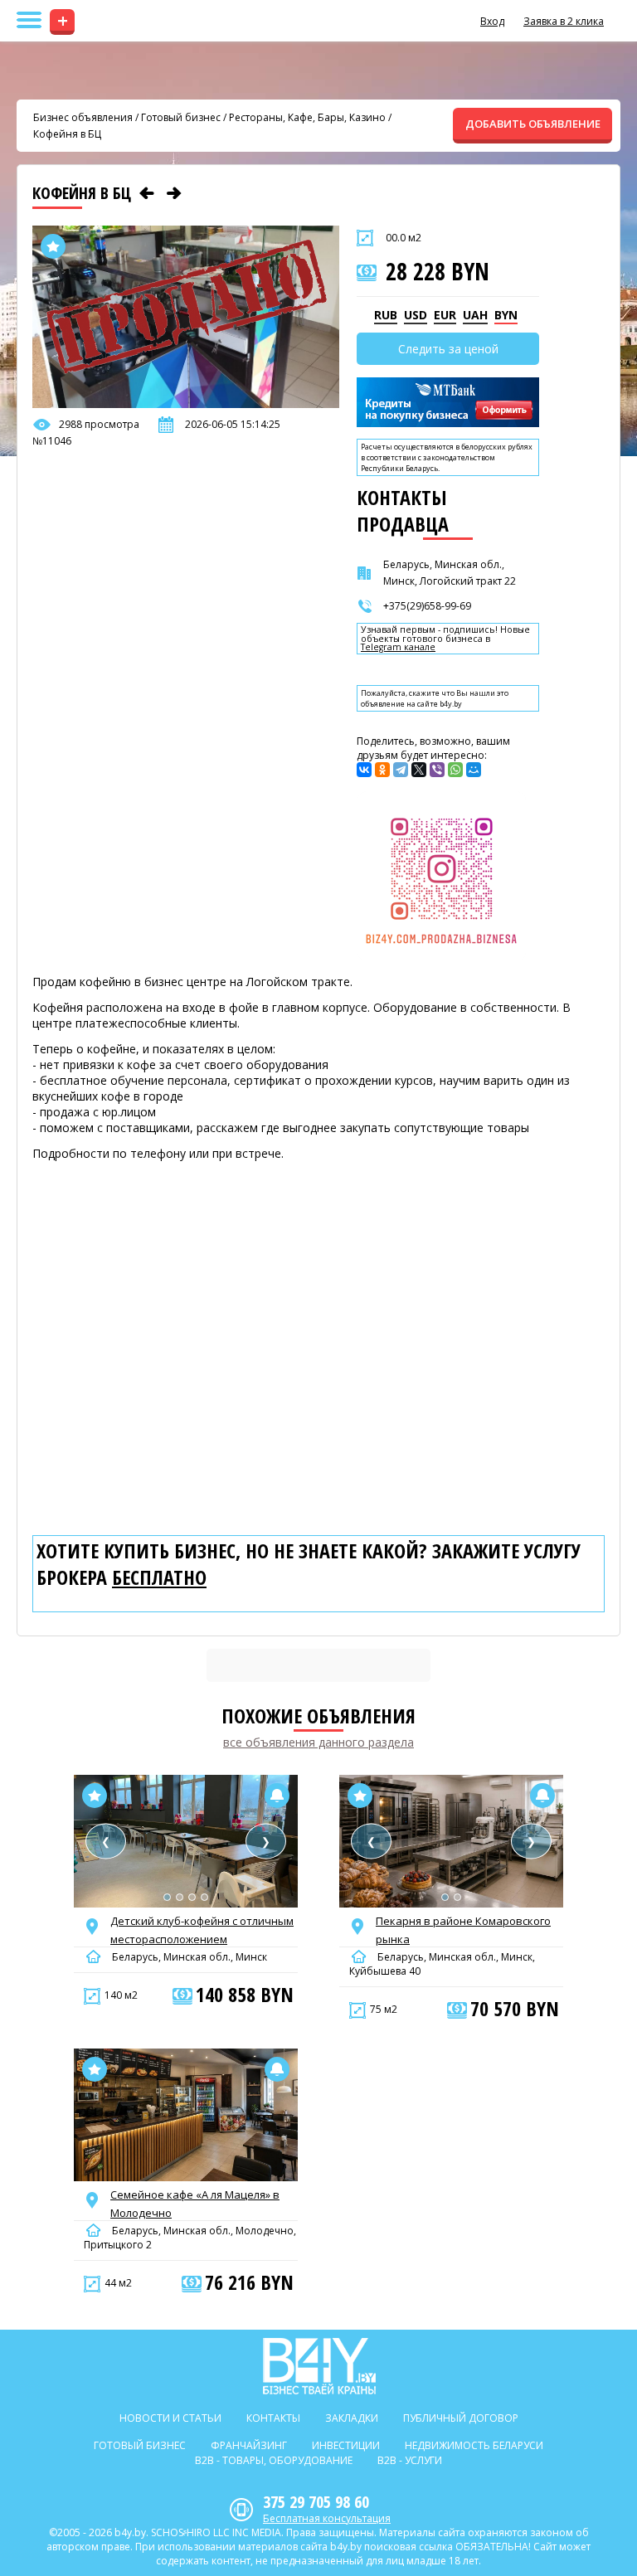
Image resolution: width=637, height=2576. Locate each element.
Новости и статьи (170, 2418)
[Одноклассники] (382, 770)
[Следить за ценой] (277, 1796)
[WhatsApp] (455, 770)
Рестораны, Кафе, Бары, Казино (307, 117)
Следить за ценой (448, 349)
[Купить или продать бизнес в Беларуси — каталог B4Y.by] (319, 2366)
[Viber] (437, 770)
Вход (492, 21)
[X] (419, 770)
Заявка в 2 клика (564, 21)
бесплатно (159, 1577)
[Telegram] (401, 770)
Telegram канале (398, 647)
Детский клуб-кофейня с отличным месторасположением (202, 1930)
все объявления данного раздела (318, 1742)
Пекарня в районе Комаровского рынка (463, 1930)
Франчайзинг (249, 2445)
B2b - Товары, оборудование (274, 2460)
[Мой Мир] (474, 770)
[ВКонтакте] (364, 770)
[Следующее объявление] (174, 193)
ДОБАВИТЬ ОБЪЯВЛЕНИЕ (533, 124)
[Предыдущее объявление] (147, 193)
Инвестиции (346, 2445)
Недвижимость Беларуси (474, 2445)
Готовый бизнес (181, 117)
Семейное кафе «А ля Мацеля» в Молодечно (195, 2204)
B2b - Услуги (410, 2460)
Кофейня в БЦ (67, 134)
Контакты (273, 2418)
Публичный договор (461, 2418)
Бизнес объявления (83, 117)
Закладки (352, 2418)
